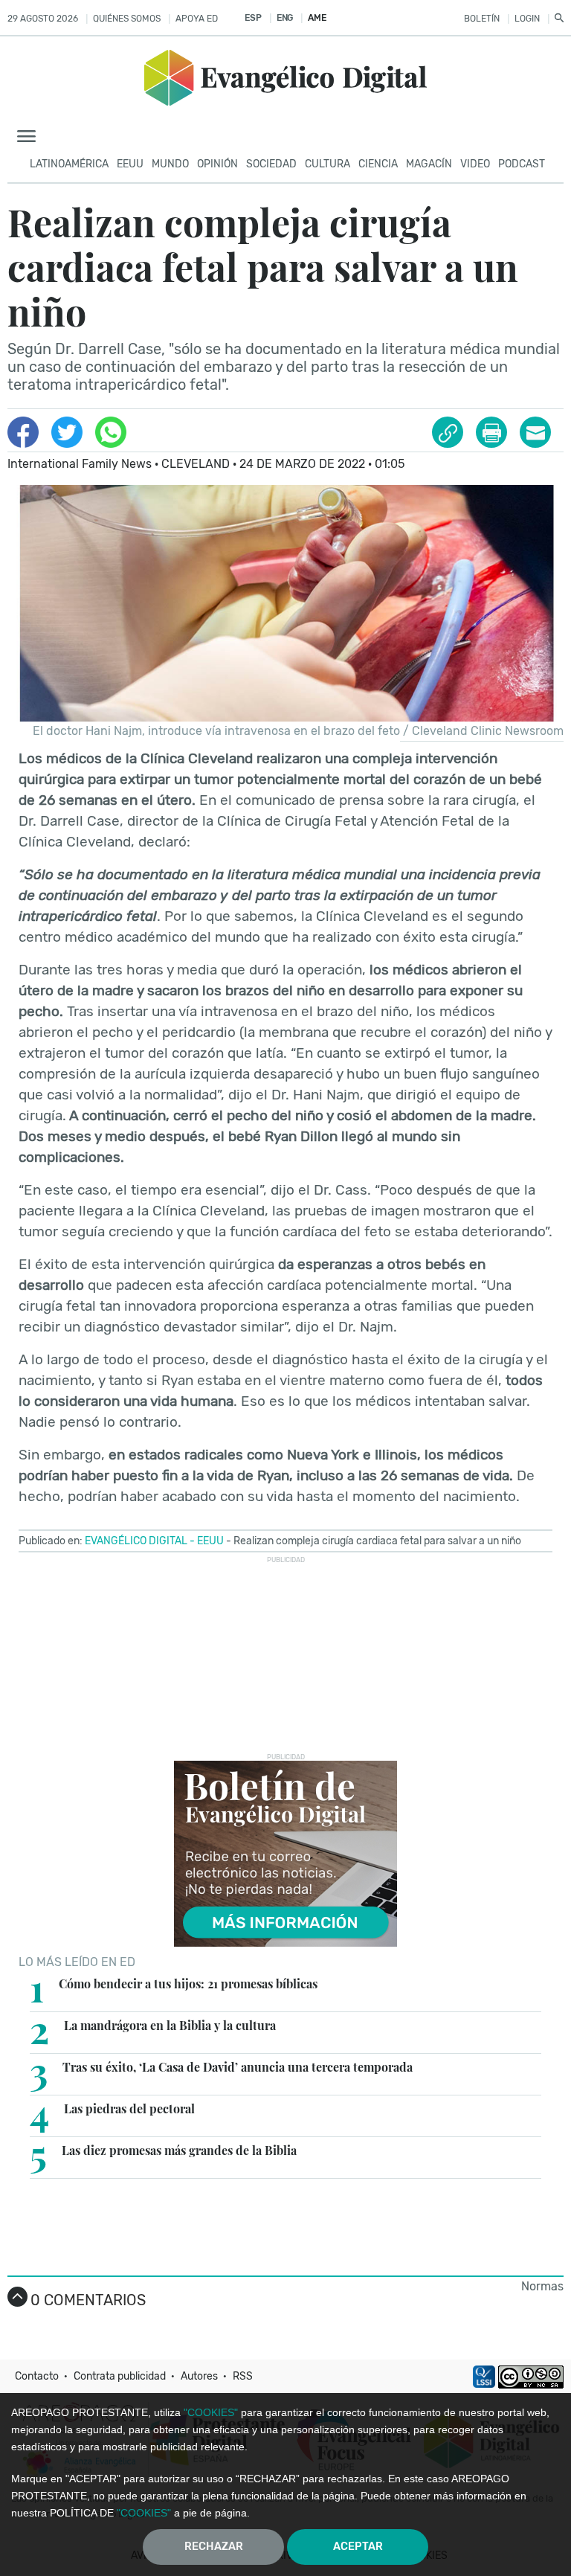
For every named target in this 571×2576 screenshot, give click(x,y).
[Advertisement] (285, 1657)
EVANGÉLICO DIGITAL (136, 1541)
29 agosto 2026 (43, 19)
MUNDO (170, 164)
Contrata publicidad (120, 2376)
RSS (243, 2376)
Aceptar (358, 2547)
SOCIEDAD (271, 164)
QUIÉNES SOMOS (127, 19)
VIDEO (475, 164)
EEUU (130, 164)
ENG (285, 18)
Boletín (482, 19)
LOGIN (527, 19)
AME (317, 18)
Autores (199, 2376)
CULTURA (328, 164)
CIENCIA (378, 164)
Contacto (37, 2376)
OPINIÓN (217, 164)
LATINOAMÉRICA (69, 164)
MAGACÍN (429, 164)
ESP (253, 18)
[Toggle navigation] (31, 137)
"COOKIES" (211, 2412)
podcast (522, 164)
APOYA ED (197, 19)
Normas (542, 2286)
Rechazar (214, 2547)
